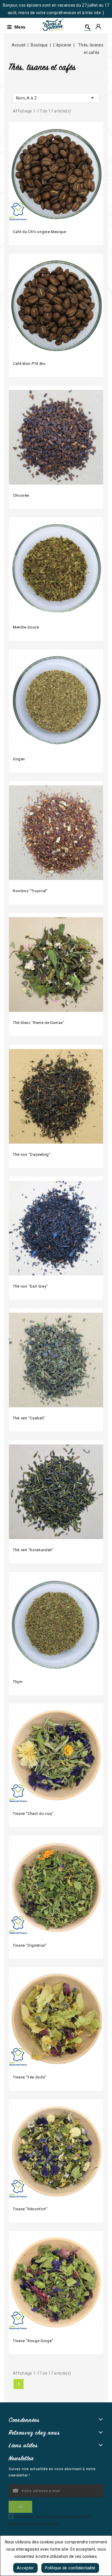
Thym (18, 1682)
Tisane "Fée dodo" (30, 2077)
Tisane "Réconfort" (30, 2209)
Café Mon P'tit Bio (29, 364)
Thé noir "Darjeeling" (32, 1154)
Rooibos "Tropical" (30, 891)
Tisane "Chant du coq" (33, 1814)
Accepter (25, 2568)
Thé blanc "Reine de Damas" (39, 1023)
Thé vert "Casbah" (29, 1418)
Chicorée (21, 495)
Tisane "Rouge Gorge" (33, 2341)
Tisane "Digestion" (30, 1945)
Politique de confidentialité (70, 2568)
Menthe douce (26, 627)
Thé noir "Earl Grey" (30, 1286)
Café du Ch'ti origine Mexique (40, 232)
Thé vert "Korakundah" (33, 1550)
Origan (19, 759)
